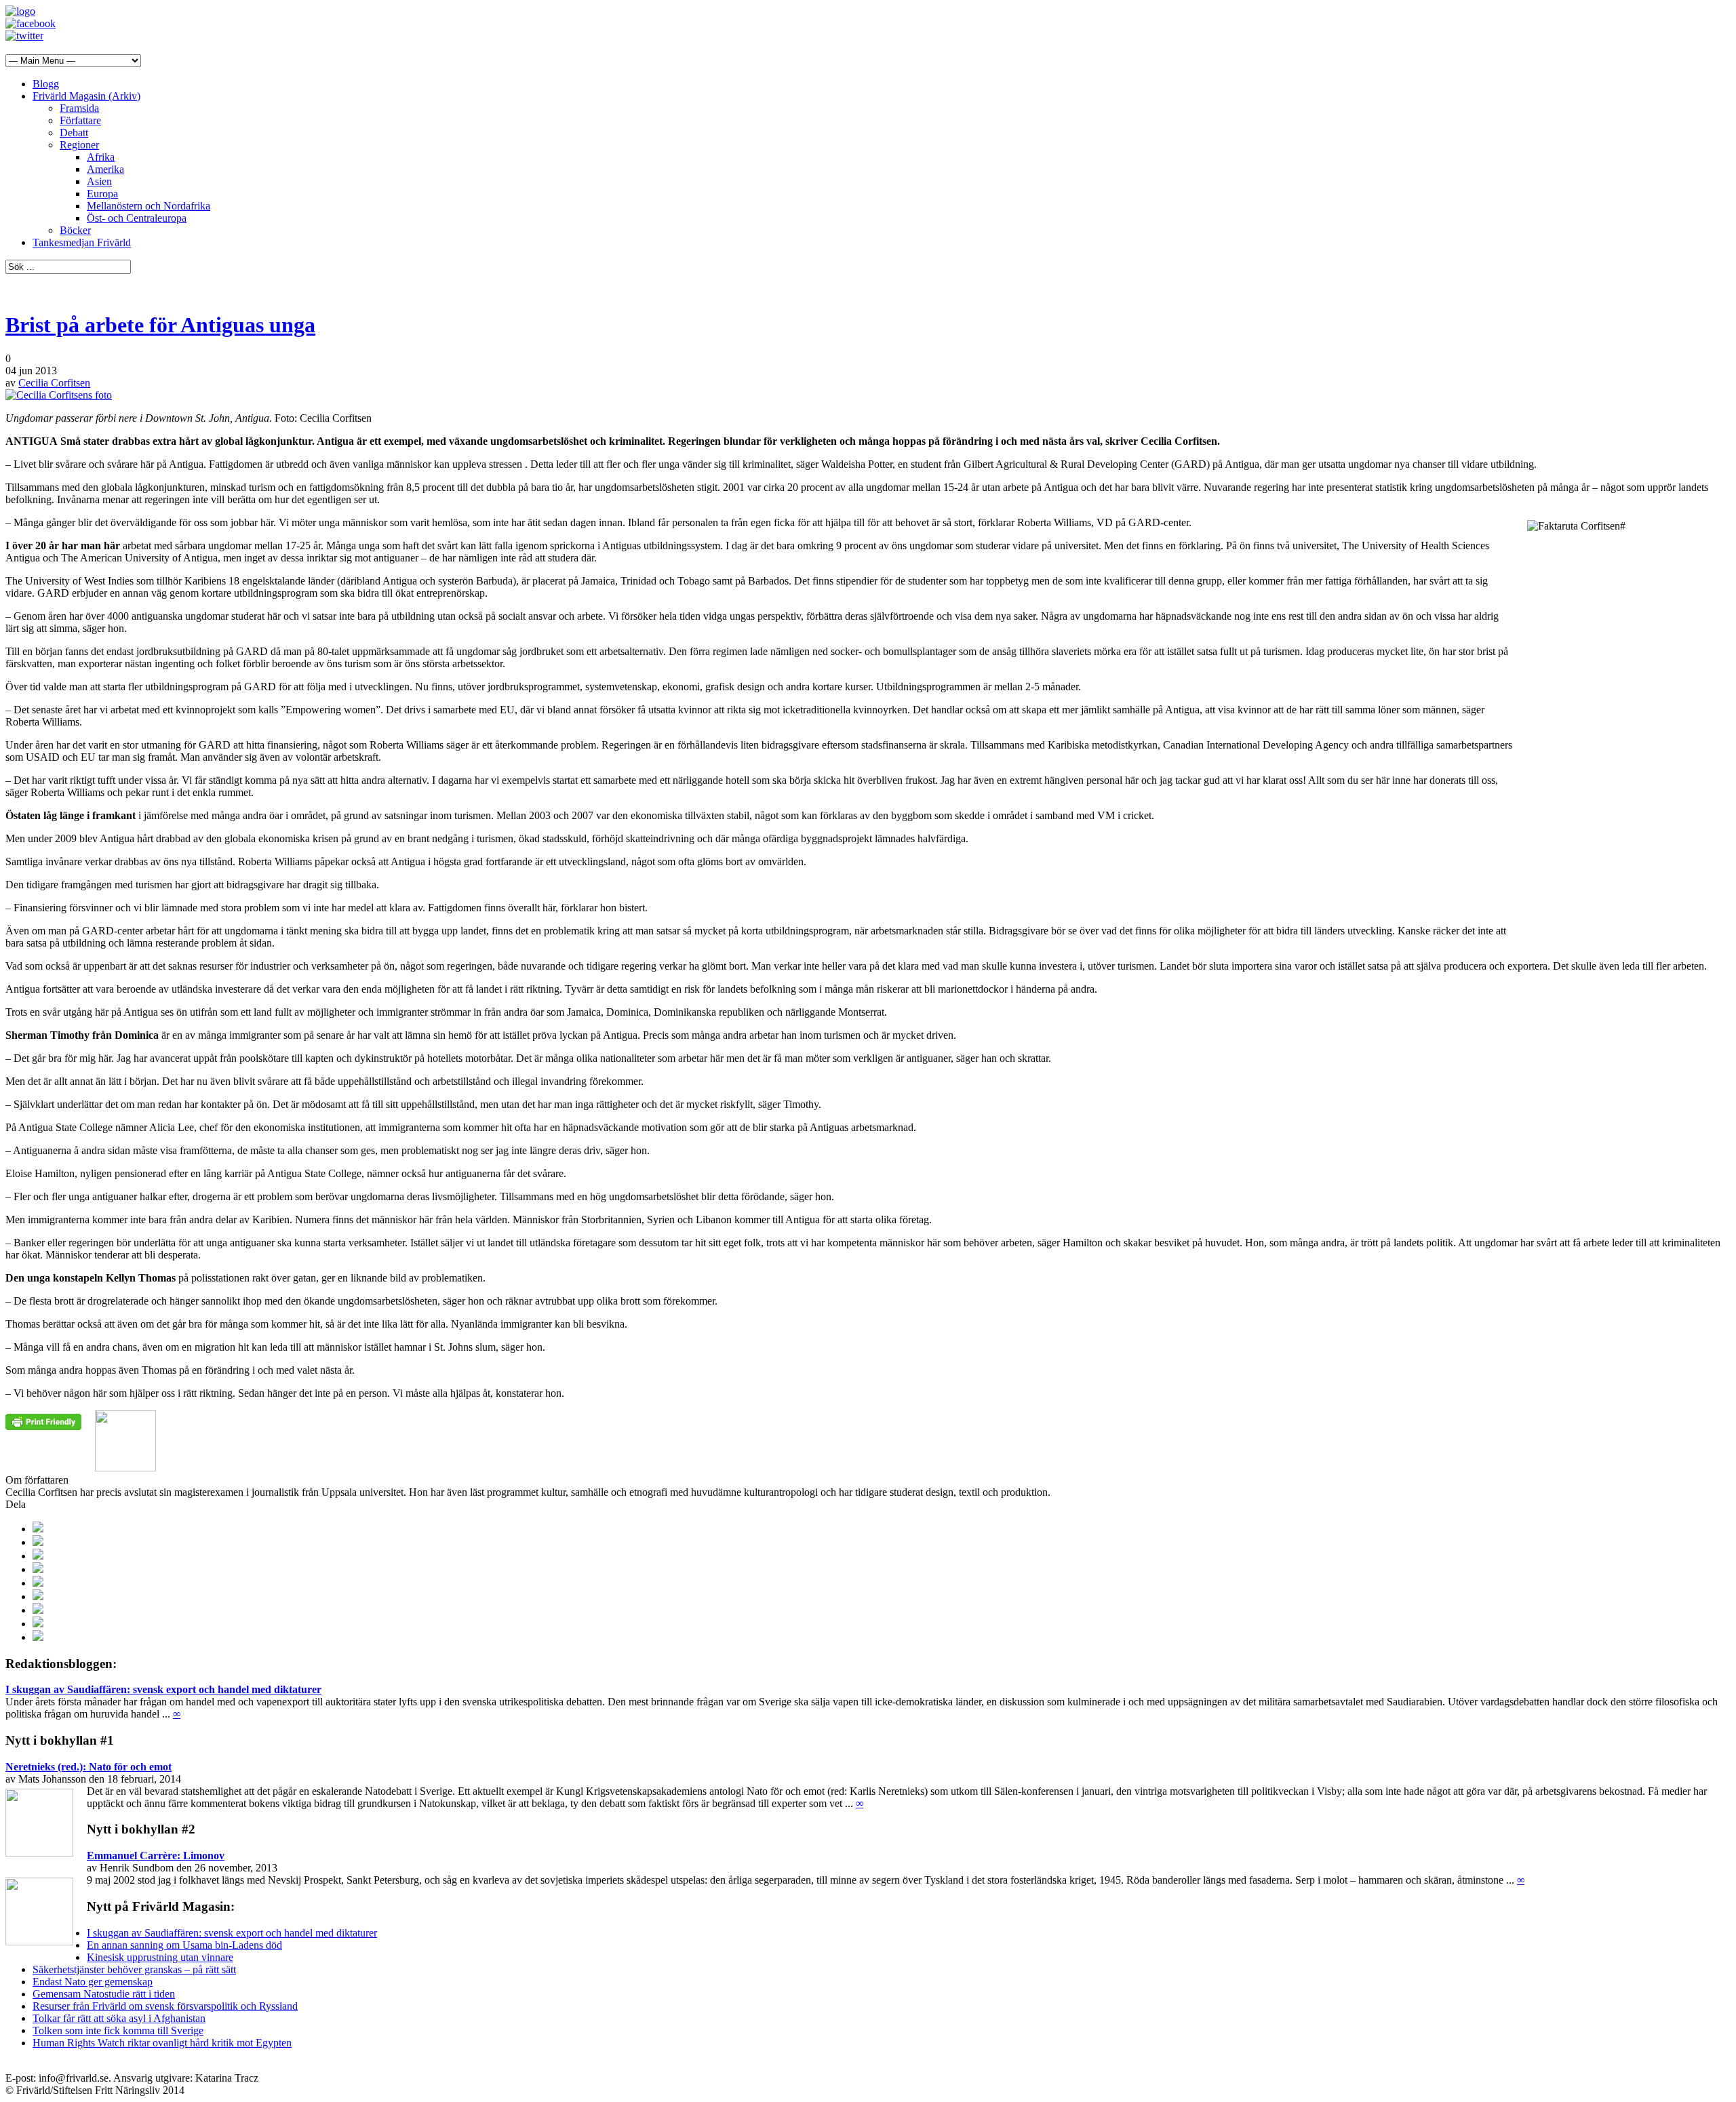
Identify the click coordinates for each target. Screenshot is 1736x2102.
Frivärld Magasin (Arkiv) (86, 96)
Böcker (75, 230)
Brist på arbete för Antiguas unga (160, 325)
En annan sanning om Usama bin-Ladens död (184, 1945)
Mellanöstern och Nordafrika (149, 206)
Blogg (46, 84)
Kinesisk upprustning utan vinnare (160, 1957)
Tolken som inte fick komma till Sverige (118, 2030)
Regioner (79, 145)
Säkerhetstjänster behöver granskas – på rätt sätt (134, 1969)
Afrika (101, 157)
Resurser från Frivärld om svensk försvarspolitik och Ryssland (165, 2006)
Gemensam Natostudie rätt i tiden (104, 1994)
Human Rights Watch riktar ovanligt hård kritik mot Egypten (162, 2043)
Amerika (105, 169)
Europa (102, 194)
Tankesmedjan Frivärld (82, 242)
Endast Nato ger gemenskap (93, 1982)
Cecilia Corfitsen (54, 383)
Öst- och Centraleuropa (137, 218)
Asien (99, 181)
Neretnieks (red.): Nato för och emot (88, 1767)
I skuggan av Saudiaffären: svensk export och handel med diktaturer (163, 1689)
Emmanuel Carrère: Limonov (156, 1856)
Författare (80, 120)
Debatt (74, 133)
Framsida (79, 108)
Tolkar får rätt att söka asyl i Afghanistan (119, 2018)
